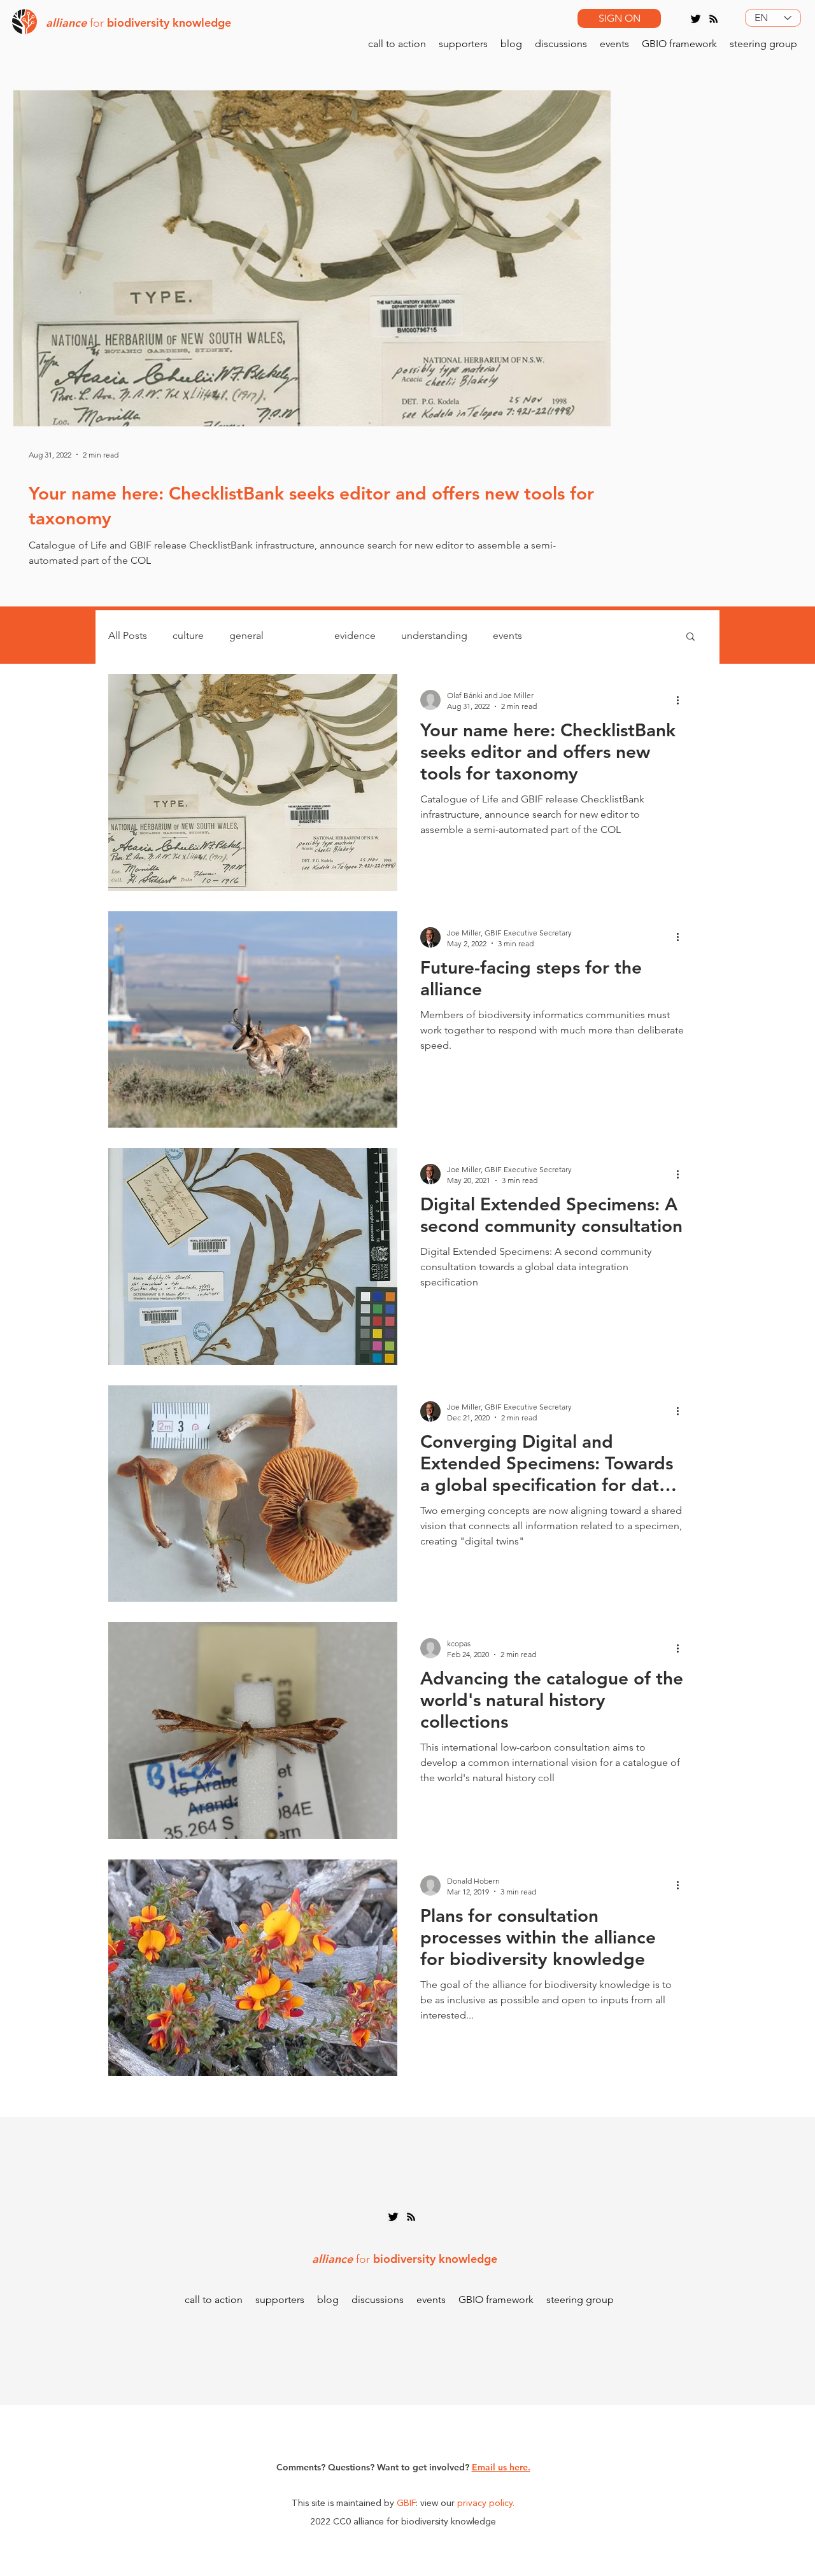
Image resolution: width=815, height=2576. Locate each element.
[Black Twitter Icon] (696, 19)
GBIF (406, 2503)
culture (188, 635)
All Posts (128, 635)
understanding (434, 635)
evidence (355, 635)
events (507, 635)
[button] (691, 637)
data (299, 635)
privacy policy (485, 2503)
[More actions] (682, 700)
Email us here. (501, 2467)
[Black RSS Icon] (713, 19)
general (246, 635)
